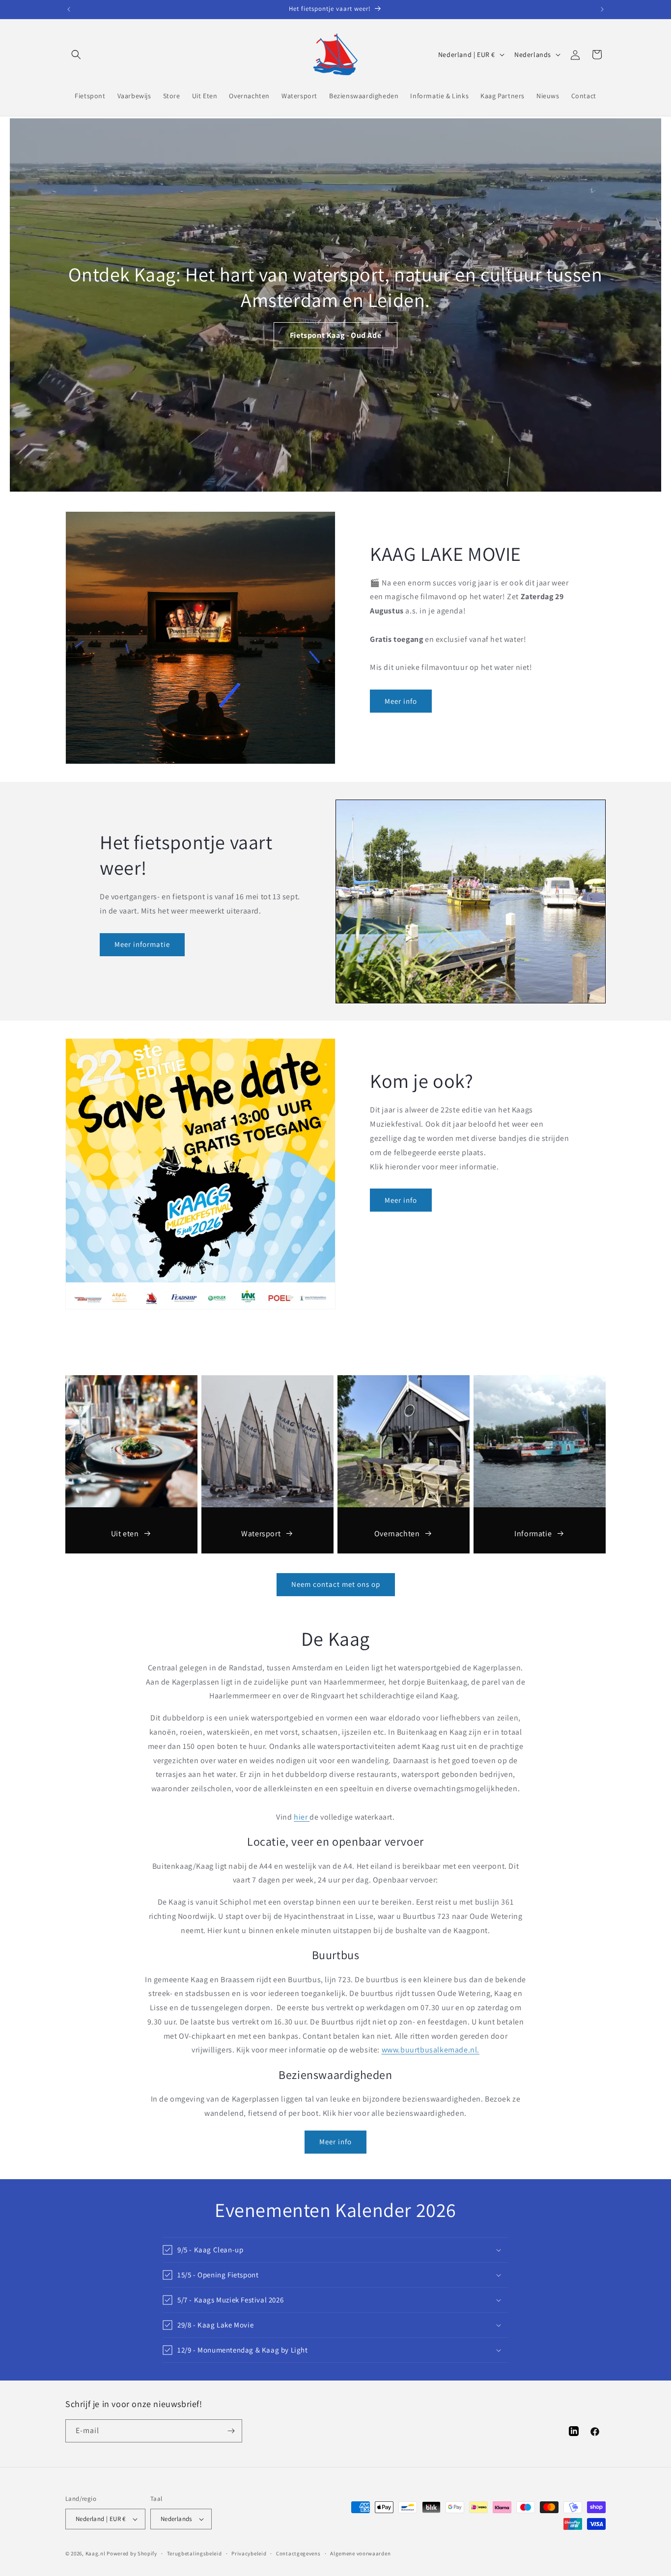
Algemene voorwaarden (360, 2553)
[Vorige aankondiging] (69, 9)
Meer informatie (142, 944)
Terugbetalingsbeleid (195, 2553)
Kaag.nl (96, 2553)
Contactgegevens (298, 2553)
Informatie (533, 1534)
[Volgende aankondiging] (602, 9)
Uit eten (125, 1534)
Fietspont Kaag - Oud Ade (335, 335)
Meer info (401, 701)
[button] (76, 55)
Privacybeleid (249, 2553)
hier (302, 1817)
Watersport (261, 1534)
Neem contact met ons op (336, 1584)
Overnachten (397, 1534)
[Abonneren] (231, 2431)
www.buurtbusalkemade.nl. (431, 2050)
